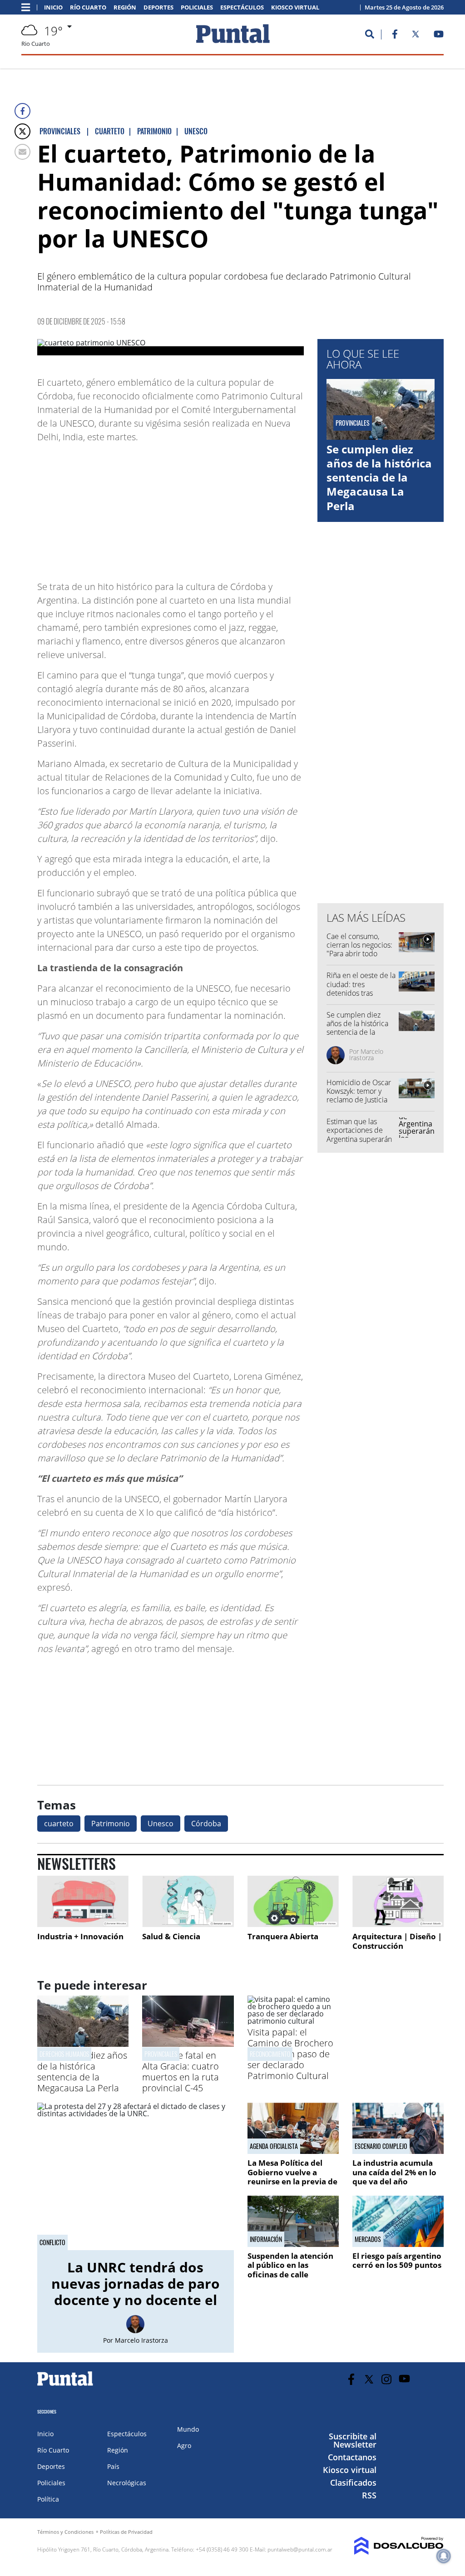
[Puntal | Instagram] (387, 2379)
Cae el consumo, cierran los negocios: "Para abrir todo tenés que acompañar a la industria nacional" (359, 958)
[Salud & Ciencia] (188, 1901)
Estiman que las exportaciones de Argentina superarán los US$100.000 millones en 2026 (359, 1139)
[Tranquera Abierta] (293, 1901)
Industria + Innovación (80, 1936)
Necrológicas (127, 2483)
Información (266, 2239)
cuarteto (59, 1824)
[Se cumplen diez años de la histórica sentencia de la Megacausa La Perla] (83, 2044)
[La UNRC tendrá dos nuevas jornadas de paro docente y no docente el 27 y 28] (136, 2176)
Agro (184, 2446)
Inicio (53, 7)
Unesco (161, 1824)
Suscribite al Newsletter (353, 2440)
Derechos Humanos (64, 2054)
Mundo (188, 2429)
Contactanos (352, 2457)
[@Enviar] (22, 152)
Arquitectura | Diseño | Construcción (397, 1941)
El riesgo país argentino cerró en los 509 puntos (397, 2260)
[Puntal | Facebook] (395, 36)
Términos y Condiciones (65, 2532)
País (113, 2466)
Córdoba (206, 1824)
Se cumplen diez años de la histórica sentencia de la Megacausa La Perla (379, 477)
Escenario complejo (381, 2146)
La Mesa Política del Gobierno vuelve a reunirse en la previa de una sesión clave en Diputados (292, 2181)
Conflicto (52, 2242)
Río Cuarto (88, 7)
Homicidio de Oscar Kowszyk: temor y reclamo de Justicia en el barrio (359, 1096)
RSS (369, 2495)
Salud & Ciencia (171, 1936)
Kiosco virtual (295, 7)
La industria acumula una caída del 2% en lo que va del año (394, 2172)
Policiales (197, 7)
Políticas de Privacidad (126, 2532)
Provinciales (161, 2054)
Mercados (368, 2239)
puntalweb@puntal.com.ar (300, 2549)
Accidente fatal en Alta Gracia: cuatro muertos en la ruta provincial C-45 (181, 2072)
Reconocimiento (270, 2054)
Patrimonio (111, 1824)
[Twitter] (22, 131)
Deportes (158, 7)
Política (48, 2499)
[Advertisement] (231, 507)
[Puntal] (65, 2385)
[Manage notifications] (444, 2556)
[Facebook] (22, 111)
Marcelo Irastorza (366, 1054)
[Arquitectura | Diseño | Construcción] (398, 1901)
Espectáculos (242, 7)
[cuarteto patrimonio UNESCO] (171, 347)
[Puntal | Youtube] (439, 36)
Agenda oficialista (274, 2146)
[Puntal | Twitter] (416, 36)
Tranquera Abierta (283, 1936)
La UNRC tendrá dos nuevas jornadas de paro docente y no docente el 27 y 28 (136, 2292)
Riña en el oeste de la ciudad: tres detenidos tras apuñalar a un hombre (361, 993)
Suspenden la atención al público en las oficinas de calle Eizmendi (290, 2270)
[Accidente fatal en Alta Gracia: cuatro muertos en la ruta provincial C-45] (188, 2044)
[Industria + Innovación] (83, 1901)
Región (125, 7)
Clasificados (353, 2483)
